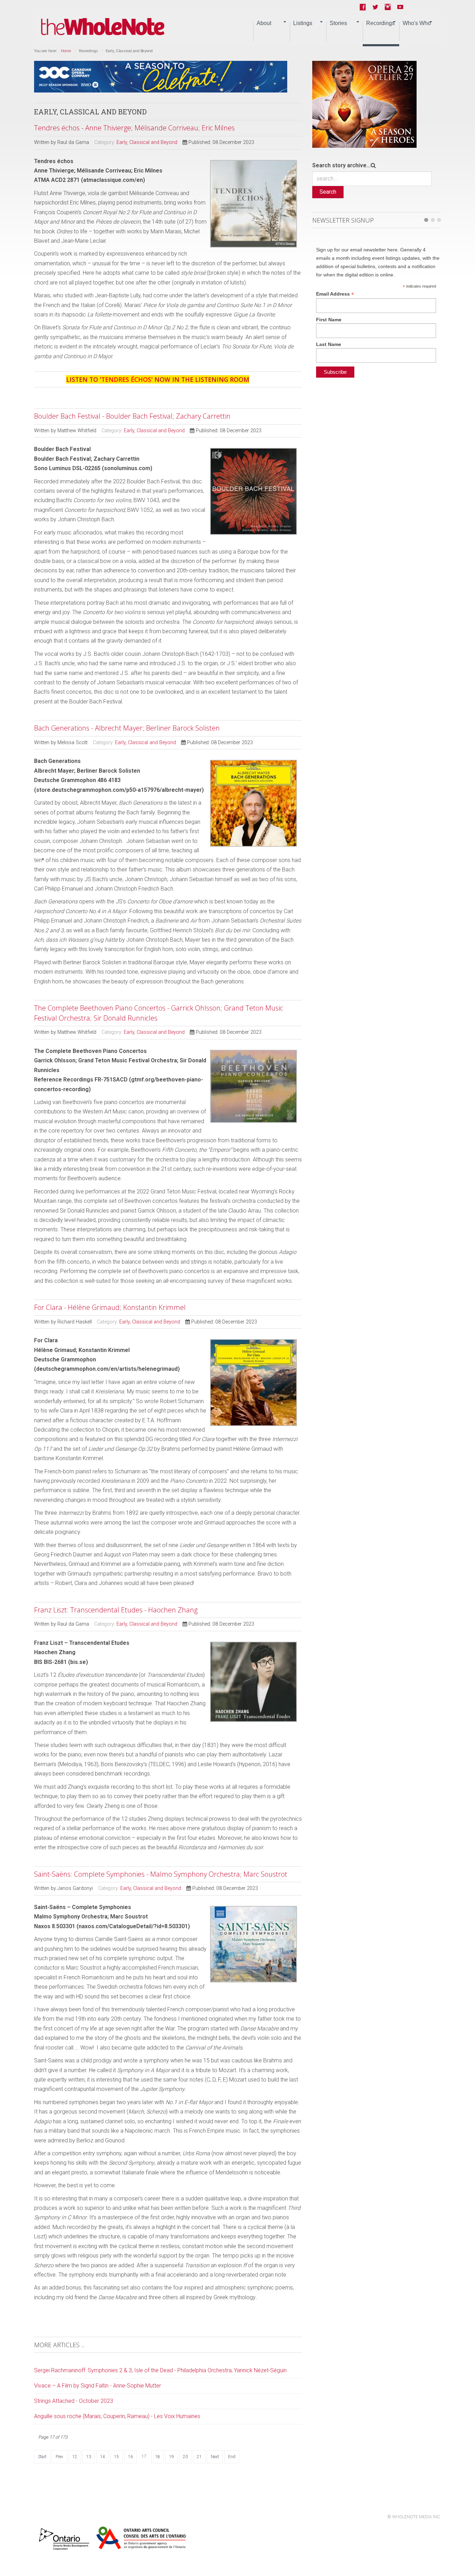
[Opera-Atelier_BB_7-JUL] (364, 104)
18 (158, 2457)
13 (89, 2457)
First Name (329, 320)
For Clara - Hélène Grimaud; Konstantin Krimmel (110, 1307)
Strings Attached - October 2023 (74, 2401)
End (232, 2457)
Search (328, 192)
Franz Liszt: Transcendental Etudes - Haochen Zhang (116, 1610)
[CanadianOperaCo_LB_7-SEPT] (161, 76)
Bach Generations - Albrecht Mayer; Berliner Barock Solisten (127, 728)
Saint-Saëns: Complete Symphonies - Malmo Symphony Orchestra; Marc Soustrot (161, 1874)
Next (215, 2457)
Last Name (329, 344)
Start (42, 2457)
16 (130, 2457)
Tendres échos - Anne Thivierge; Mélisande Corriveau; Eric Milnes (134, 128)
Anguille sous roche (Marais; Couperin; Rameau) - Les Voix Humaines (117, 2416)
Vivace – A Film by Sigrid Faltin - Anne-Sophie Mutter (98, 2386)
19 (171, 2457)
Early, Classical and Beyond (147, 142)
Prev (59, 2457)
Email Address (335, 294)
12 (75, 2457)
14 (103, 2457)
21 (199, 2457)
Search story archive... (341, 165)
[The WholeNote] (103, 27)
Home (66, 51)
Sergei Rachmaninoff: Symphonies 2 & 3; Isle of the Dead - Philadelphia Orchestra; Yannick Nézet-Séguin (160, 2370)
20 (185, 2457)
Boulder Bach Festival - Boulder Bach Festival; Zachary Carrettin (132, 416)
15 (116, 2457)
